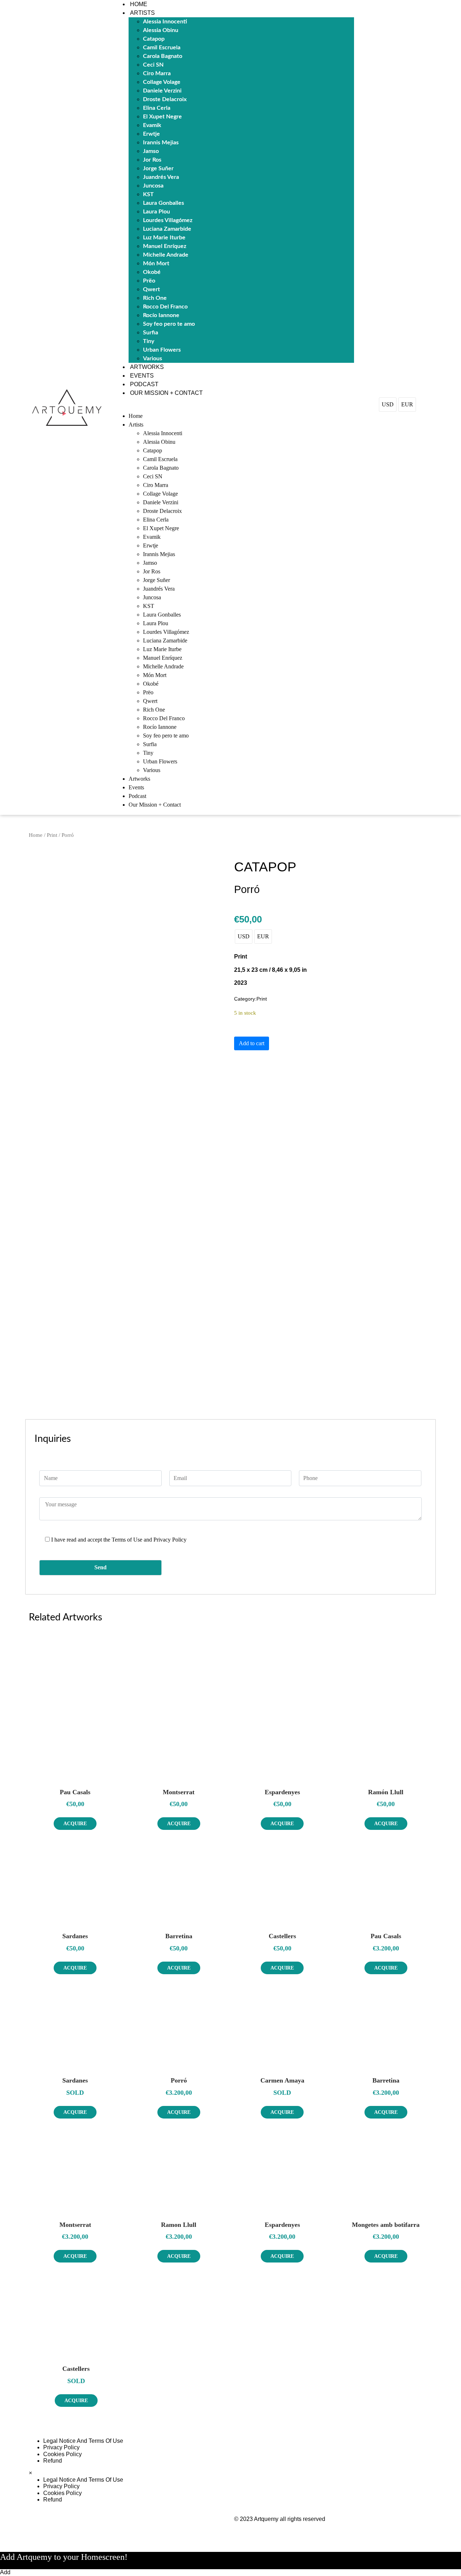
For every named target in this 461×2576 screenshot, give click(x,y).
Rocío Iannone (161, 315)
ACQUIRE (75, 1824)
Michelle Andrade (166, 255)
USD (388, 404)
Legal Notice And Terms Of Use (83, 2441)
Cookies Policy (62, 2454)
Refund (53, 2461)
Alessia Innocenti (165, 22)
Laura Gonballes (164, 203)
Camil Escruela (162, 48)
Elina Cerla (157, 108)
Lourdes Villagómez (168, 220)
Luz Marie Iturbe (164, 238)
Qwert (151, 289)
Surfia (151, 333)
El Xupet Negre (162, 117)
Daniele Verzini (162, 91)
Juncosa (153, 186)
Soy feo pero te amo (169, 324)
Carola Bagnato (163, 56)
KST (148, 194)
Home (139, 4)
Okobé (152, 272)
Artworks (147, 367)
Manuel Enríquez (165, 246)
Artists (142, 13)
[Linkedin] (331, 2447)
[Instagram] (312, 2447)
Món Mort (156, 263)
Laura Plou (156, 212)
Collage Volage (162, 82)
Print (52, 835)
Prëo (149, 281)
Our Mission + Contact (166, 393)
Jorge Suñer (158, 168)
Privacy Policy (61, 2447)
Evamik (152, 125)
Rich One (155, 298)
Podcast (144, 384)
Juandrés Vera (161, 177)
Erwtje (151, 134)
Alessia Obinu (161, 30)
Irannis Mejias (161, 143)
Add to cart (252, 1043)
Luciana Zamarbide (167, 229)
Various (153, 358)
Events (142, 376)
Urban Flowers (162, 350)
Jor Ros (152, 160)
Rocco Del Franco (165, 307)
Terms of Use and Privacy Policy (149, 1540)
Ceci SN (153, 65)
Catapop (154, 39)
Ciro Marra (157, 73)
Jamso (151, 151)
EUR (407, 404)
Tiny (149, 341)
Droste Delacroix (165, 99)
